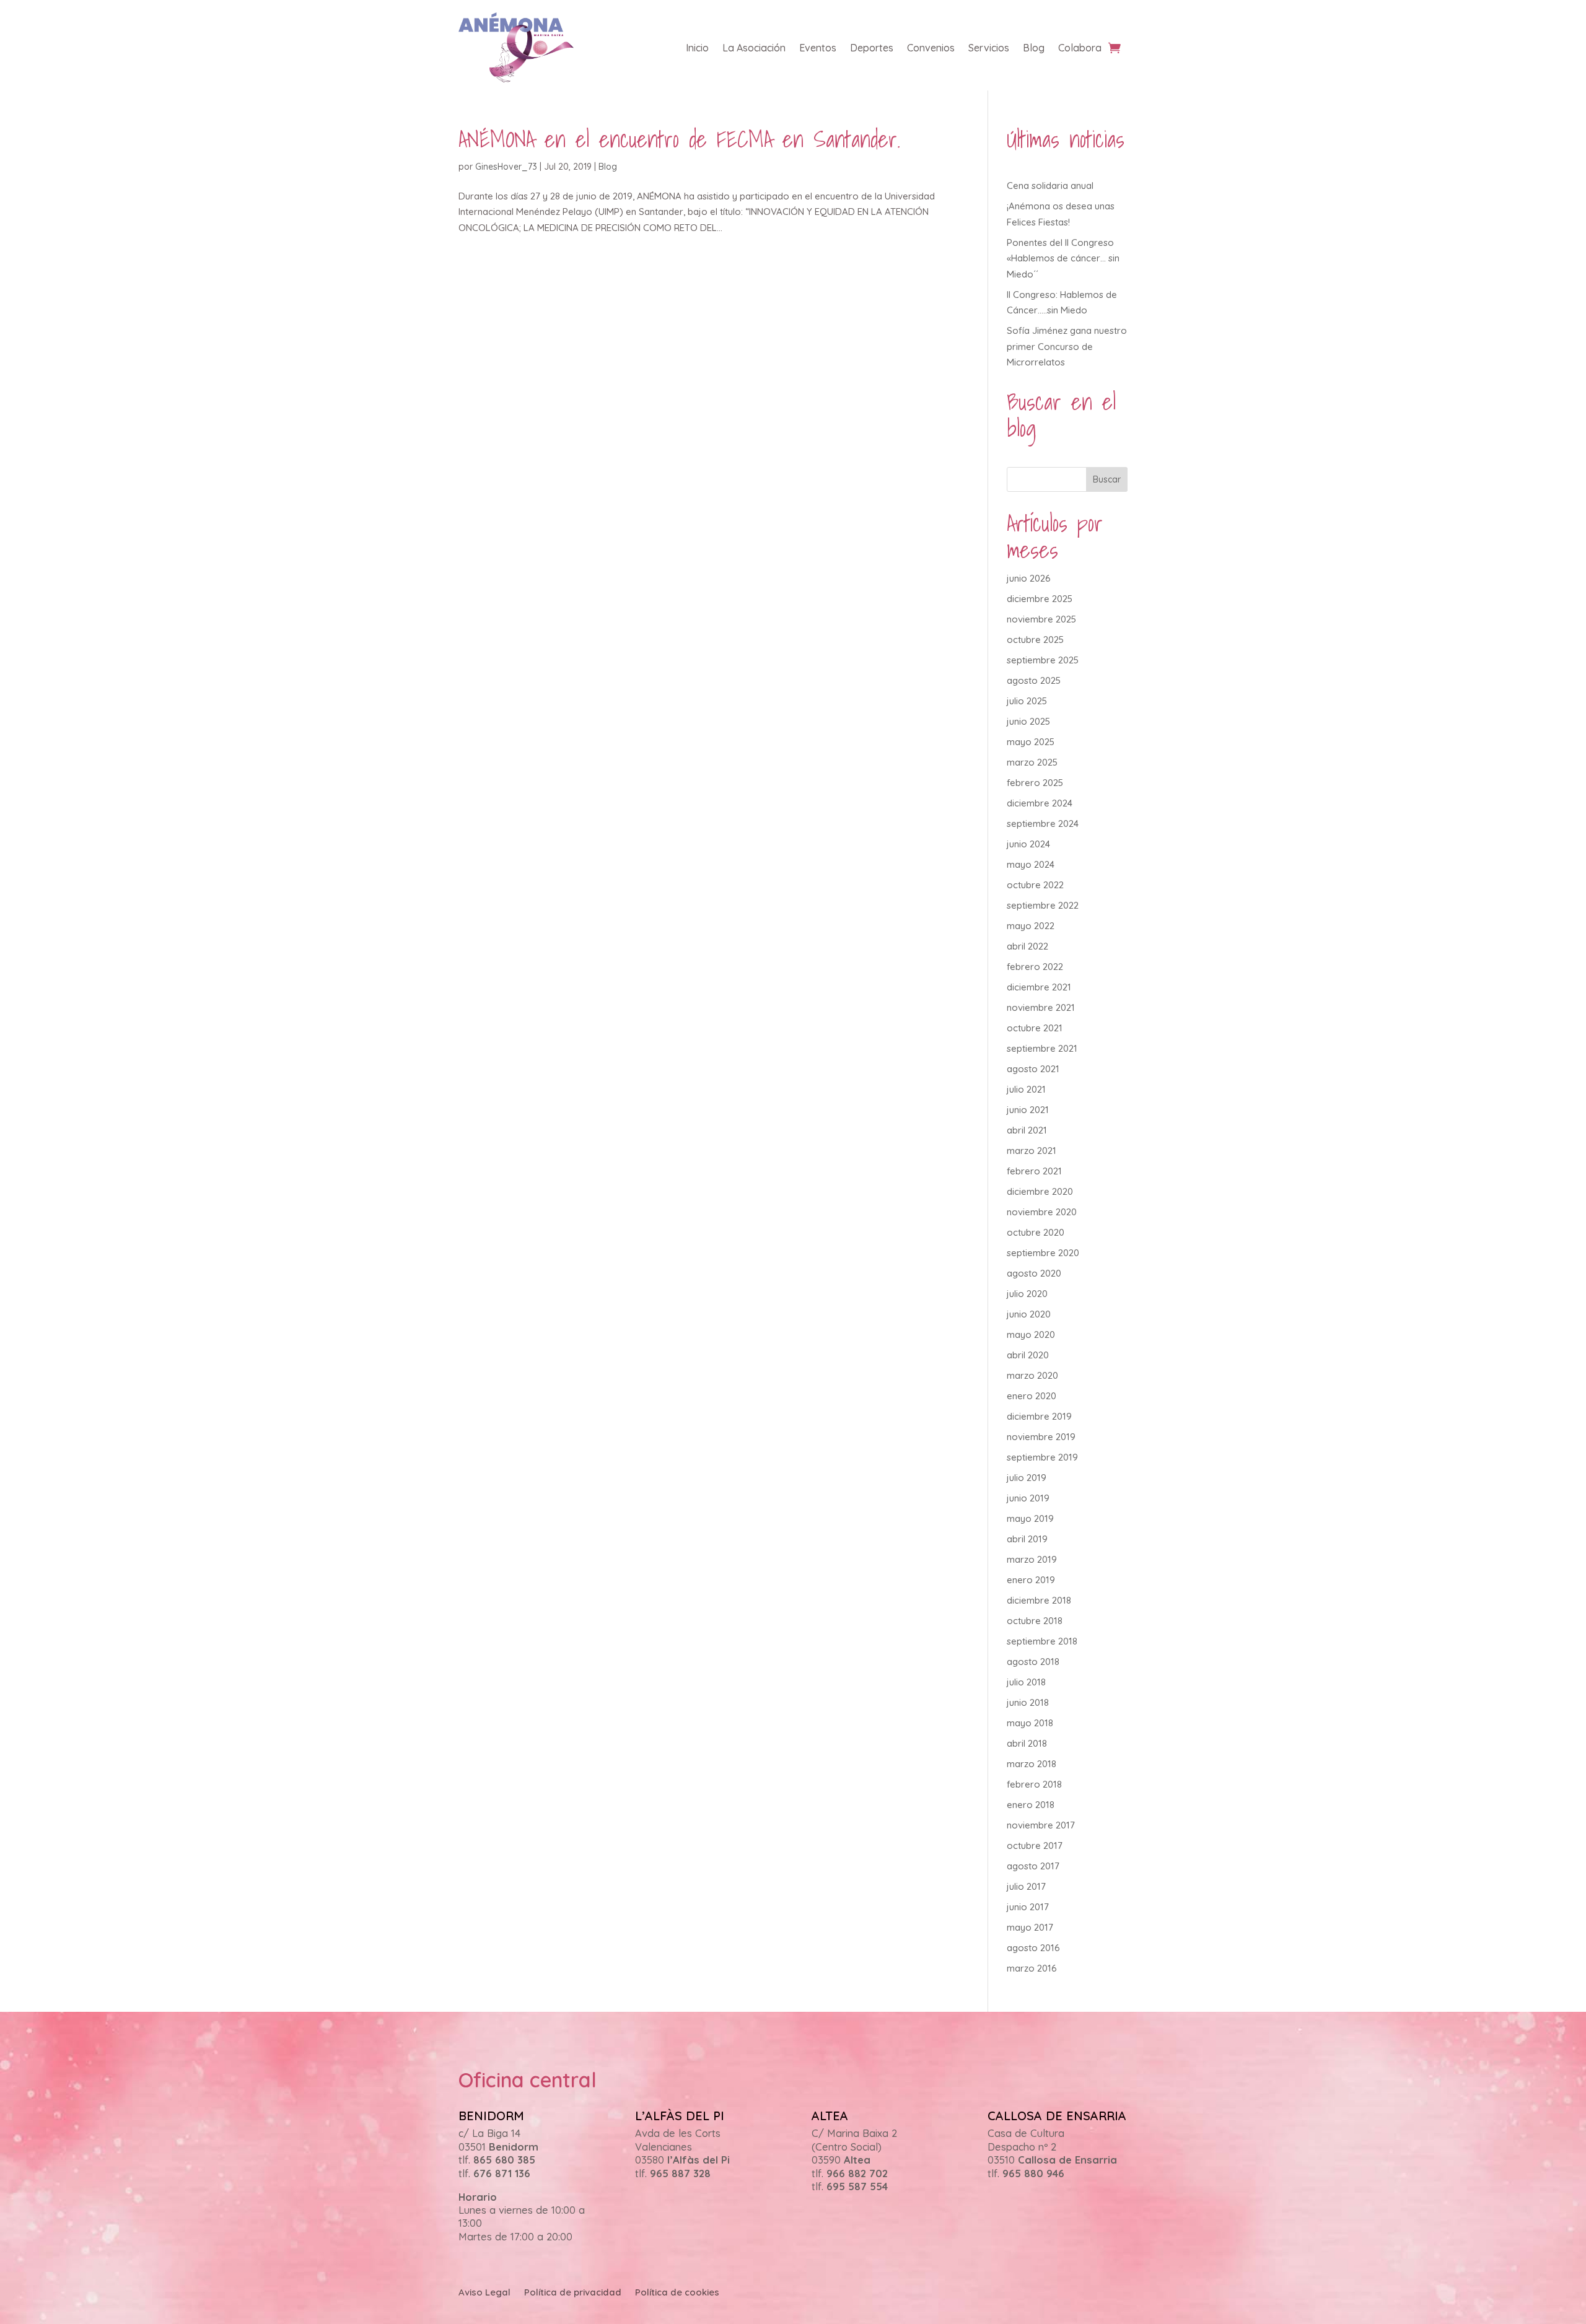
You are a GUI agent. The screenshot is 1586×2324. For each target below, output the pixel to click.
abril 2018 (1027, 1743)
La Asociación (754, 48)
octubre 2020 (1036, 1232)
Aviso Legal (484, 2293)
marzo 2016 (1032, 1968)
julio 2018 (1026, 1682)
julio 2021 (1026, 1089)
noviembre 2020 (1042, 1212)
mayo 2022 (1031, 926)
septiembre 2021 (1042, 1048)
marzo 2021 (1032, 1151)
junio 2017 (1028, 1907)
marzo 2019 (1032, 1559)
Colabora (1080, 48)
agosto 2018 (1033, 1662)
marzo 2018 (1032, 1764)
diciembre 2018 (1039, 1600)
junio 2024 (1028, 844)
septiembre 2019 (1042, 1457)
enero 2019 (1031, 1580)
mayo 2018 (1030, 1723)
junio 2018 (1028, 1702)
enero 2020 (1032, 1396)
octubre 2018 (1035, 1621)
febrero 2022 (1035, 967)
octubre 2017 (1035, 1846)
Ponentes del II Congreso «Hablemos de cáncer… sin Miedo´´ (1063, 258)
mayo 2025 (1031, 742)
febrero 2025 (1035, 783)
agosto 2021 (1033, 1069)
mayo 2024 (1031, 864)
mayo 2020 (1031, 1335)
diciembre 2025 (1040, 599)
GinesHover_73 (506, 167)
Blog (1034, 48)
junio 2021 (1028, 1110)
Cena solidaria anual (1050, 186)
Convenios (931, 48)
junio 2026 (1029, 578)
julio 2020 (1027, 1294)
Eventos (818, 48)
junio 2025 (1028, 721)
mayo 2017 (1030, 1927)
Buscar (1107, 479)
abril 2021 (1027, 1130)
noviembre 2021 (1041, 1007)
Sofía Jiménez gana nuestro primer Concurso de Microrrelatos (1067, 346)
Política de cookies (677, 2293)
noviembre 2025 (1041, 619)
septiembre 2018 (1042, 1641)
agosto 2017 (1033, 1866)
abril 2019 (1027, 1539)
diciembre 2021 (1039, 987)
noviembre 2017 (1041, 1825)
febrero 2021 (1034, 1171)
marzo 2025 (1032, 762)
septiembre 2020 (1043, 1253)
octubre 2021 (1035, 1028)
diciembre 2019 (1039, 1416)
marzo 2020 (1032, 1375)
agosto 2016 (1033, 1948)
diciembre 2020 (1040, 1191)
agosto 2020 (1034, 1273)
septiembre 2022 (1043, 905)
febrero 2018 (1034, 1784)
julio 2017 (1026, 1886)
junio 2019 (1028, 1498)
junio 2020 (1029, 1314)
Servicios (989, 48)
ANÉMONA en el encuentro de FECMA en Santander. (679, 139)
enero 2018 (1031, 1805)
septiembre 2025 (1043, 660)
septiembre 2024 (1043, 823)
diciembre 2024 (1040, 803)
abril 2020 (1028, 1355)
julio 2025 (1027, 701)
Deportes (872, 48)
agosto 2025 (1034, 680)
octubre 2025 (1035, 640)
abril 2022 (1027, 946)
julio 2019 (1027, 1478)
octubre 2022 (1035, 885)
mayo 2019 (1030, 1518)
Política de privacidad (573, 2293)
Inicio (697, 48)
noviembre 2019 (1041, 1437)
